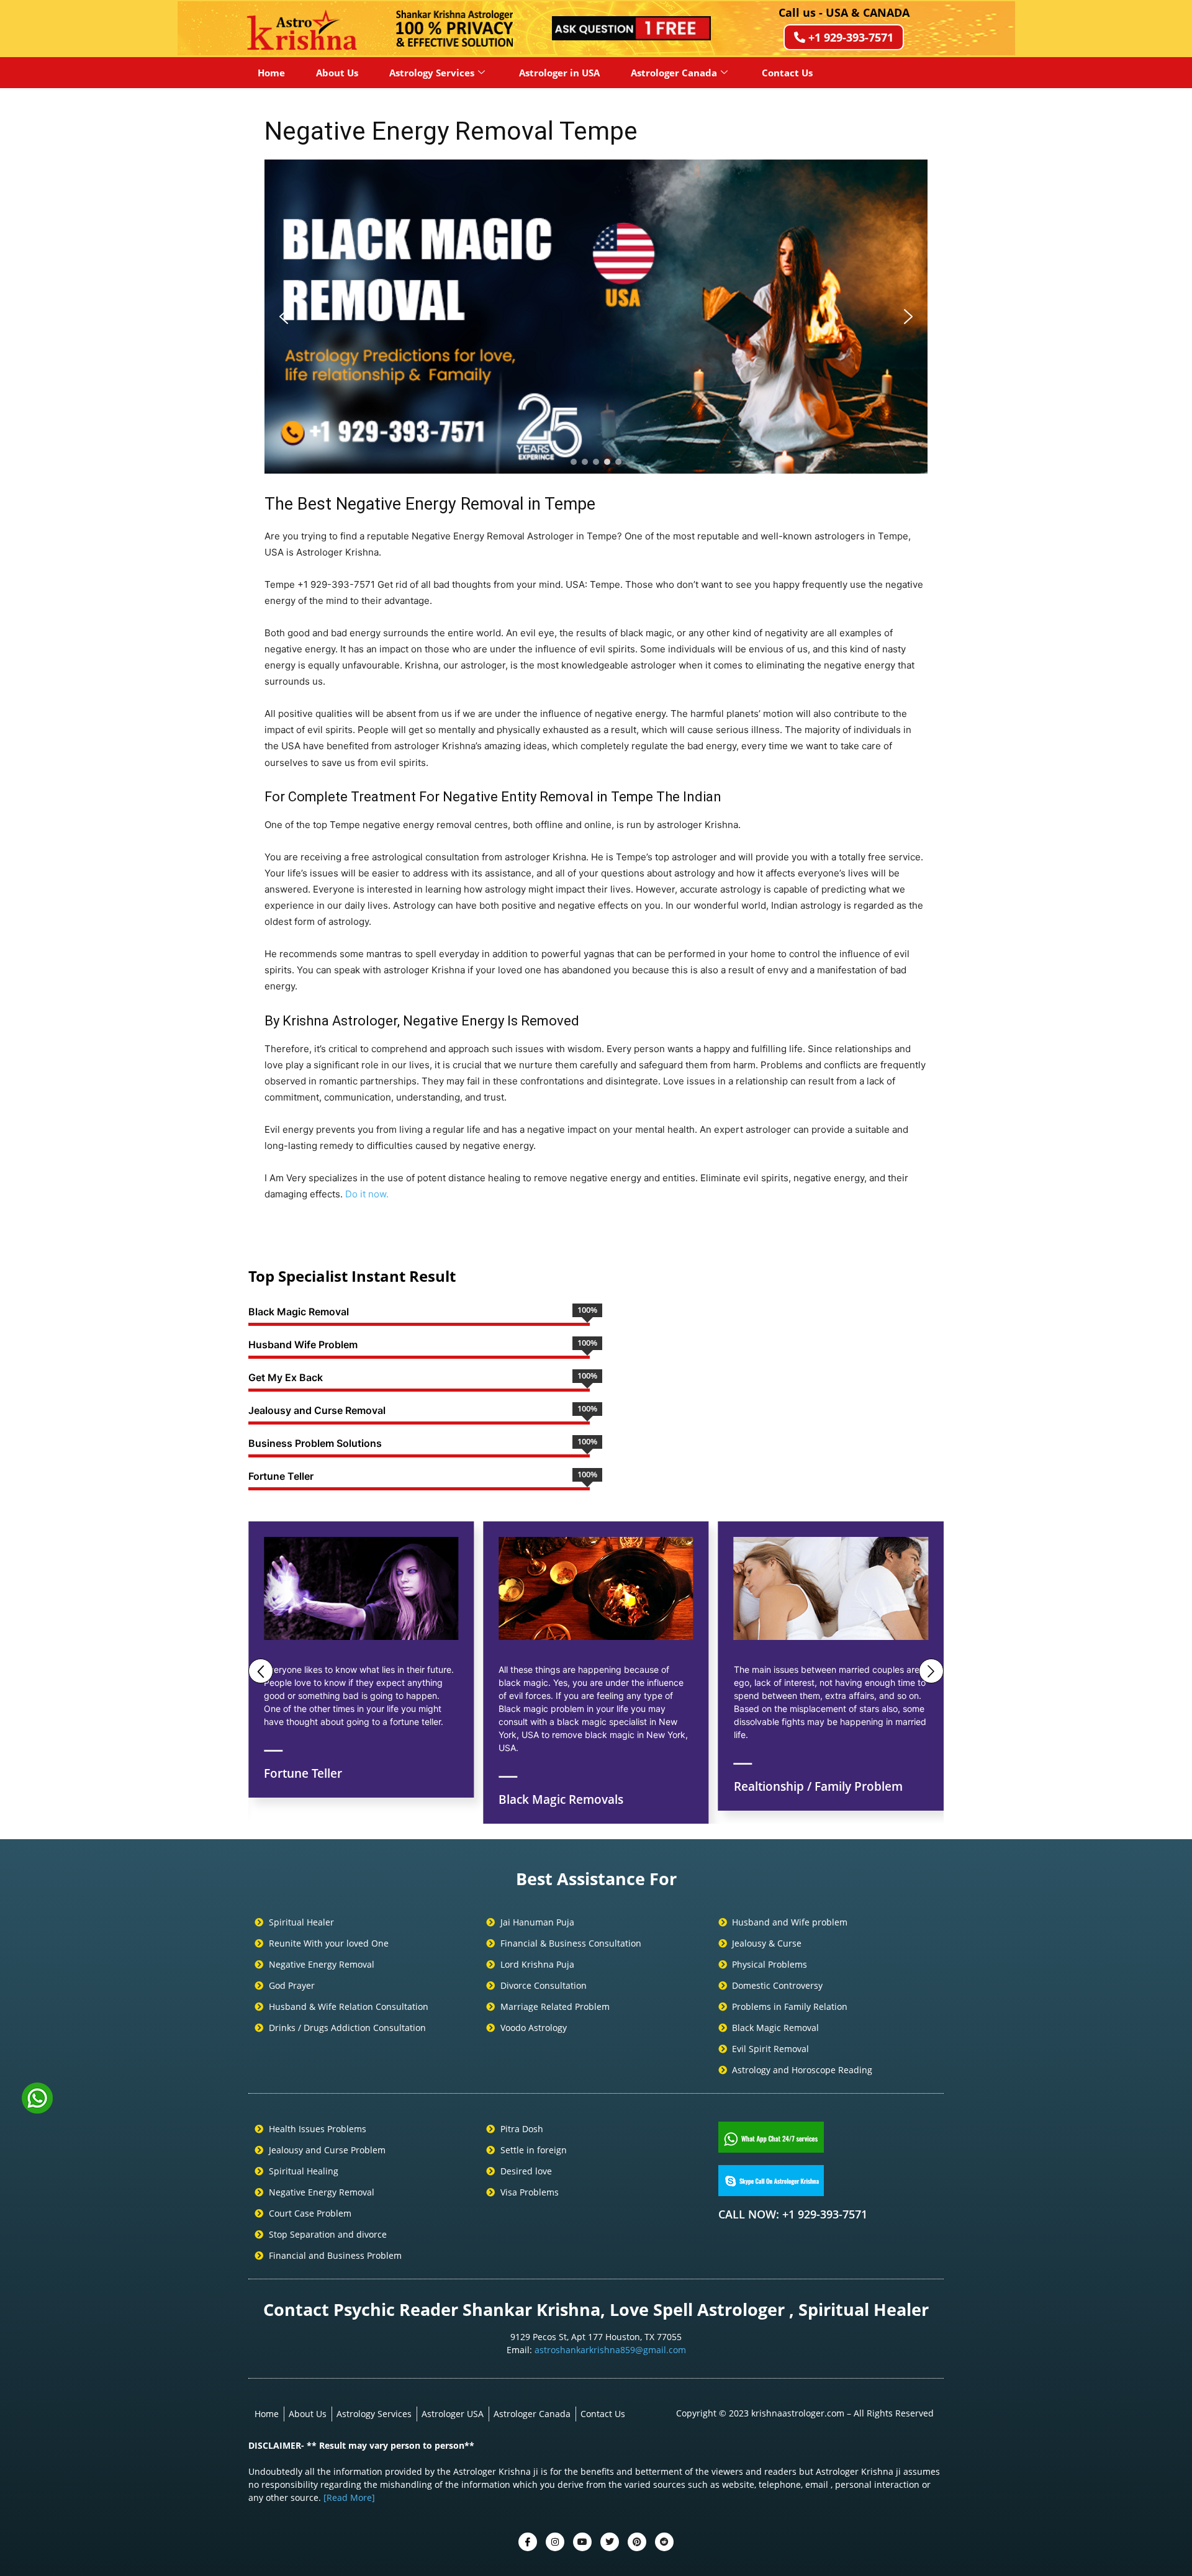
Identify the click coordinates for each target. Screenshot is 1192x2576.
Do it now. (367, 1194)
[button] (284, 317)
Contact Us (787, 73)
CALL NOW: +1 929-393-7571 (793, 2214)
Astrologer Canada (674, 73)
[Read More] (349, 2497)
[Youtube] (582, 2542)
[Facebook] (528, 2542)
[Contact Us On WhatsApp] (37, 2109)
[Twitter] (555, 2542)
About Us (337, 73)
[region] (596, 317)
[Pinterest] (637, 2542)
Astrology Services (432, 73)
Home (271, 73)
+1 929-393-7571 (851, 37)
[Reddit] (664, 2542)
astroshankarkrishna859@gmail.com (610, 2350)
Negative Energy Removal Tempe (451, 131)
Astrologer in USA (559, 73)
